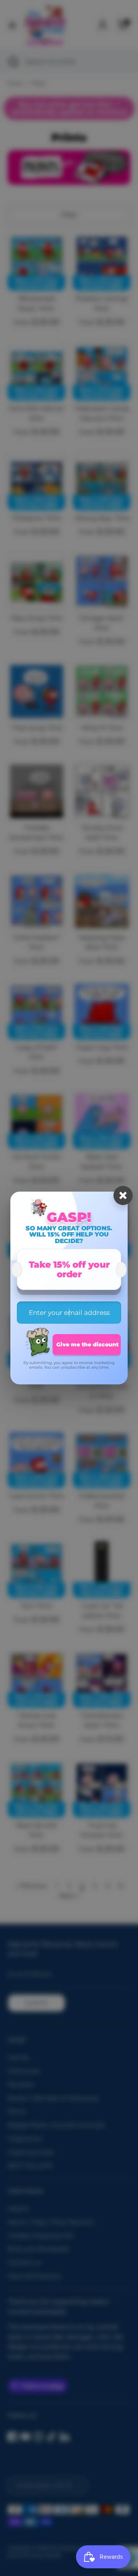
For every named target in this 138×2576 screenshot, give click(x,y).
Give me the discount (87, 1344)
